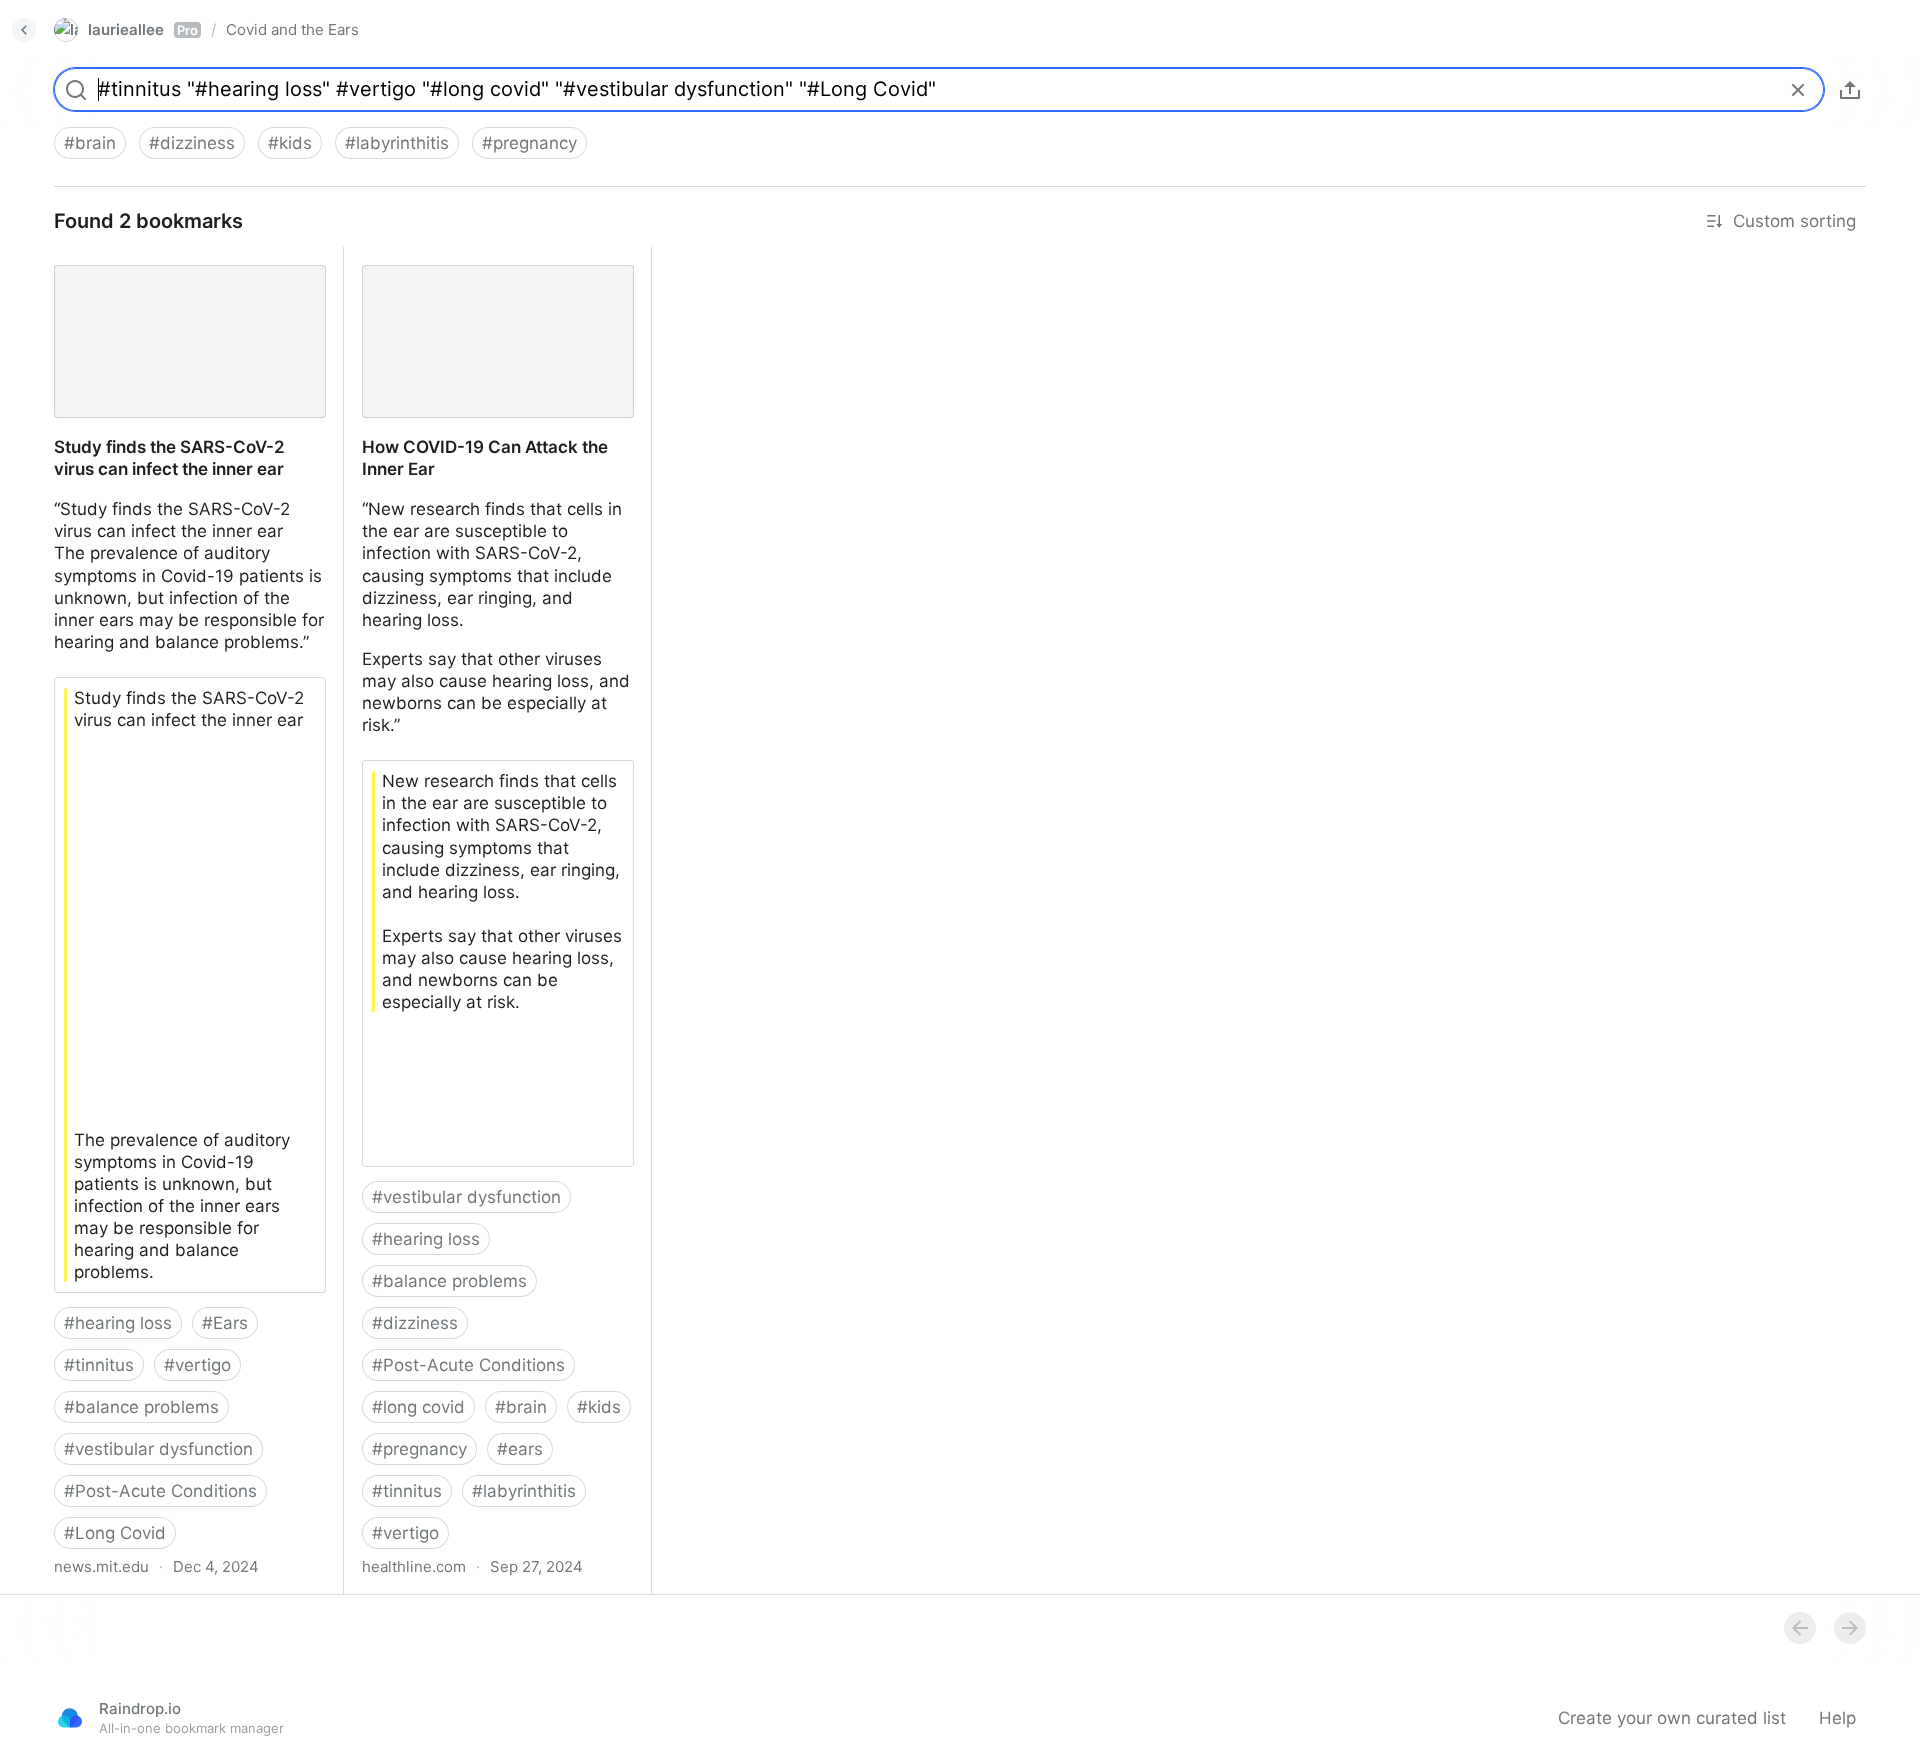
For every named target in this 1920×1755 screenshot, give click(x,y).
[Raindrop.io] (70, 1718)
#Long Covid (115, 1533)
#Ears (225, 1323)
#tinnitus (99, 1365)
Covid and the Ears (292, 29)
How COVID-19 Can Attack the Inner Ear (489, 269)
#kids (290, 143)
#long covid (418, 1407)
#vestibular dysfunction (158, 1449)
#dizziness (192, 143)
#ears (520, 1449)
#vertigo (197, 1365)
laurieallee (143, 29)
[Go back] (24, 30)
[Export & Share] (1850, 90)
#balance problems (141, 1407)
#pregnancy (529, 143)
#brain (90, 143)
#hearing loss (118, 1323)
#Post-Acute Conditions (160, 1491)
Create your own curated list (1672, 1718)
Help (1837, 1718)
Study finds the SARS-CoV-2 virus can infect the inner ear (189, 269)
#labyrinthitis (397, 143)
